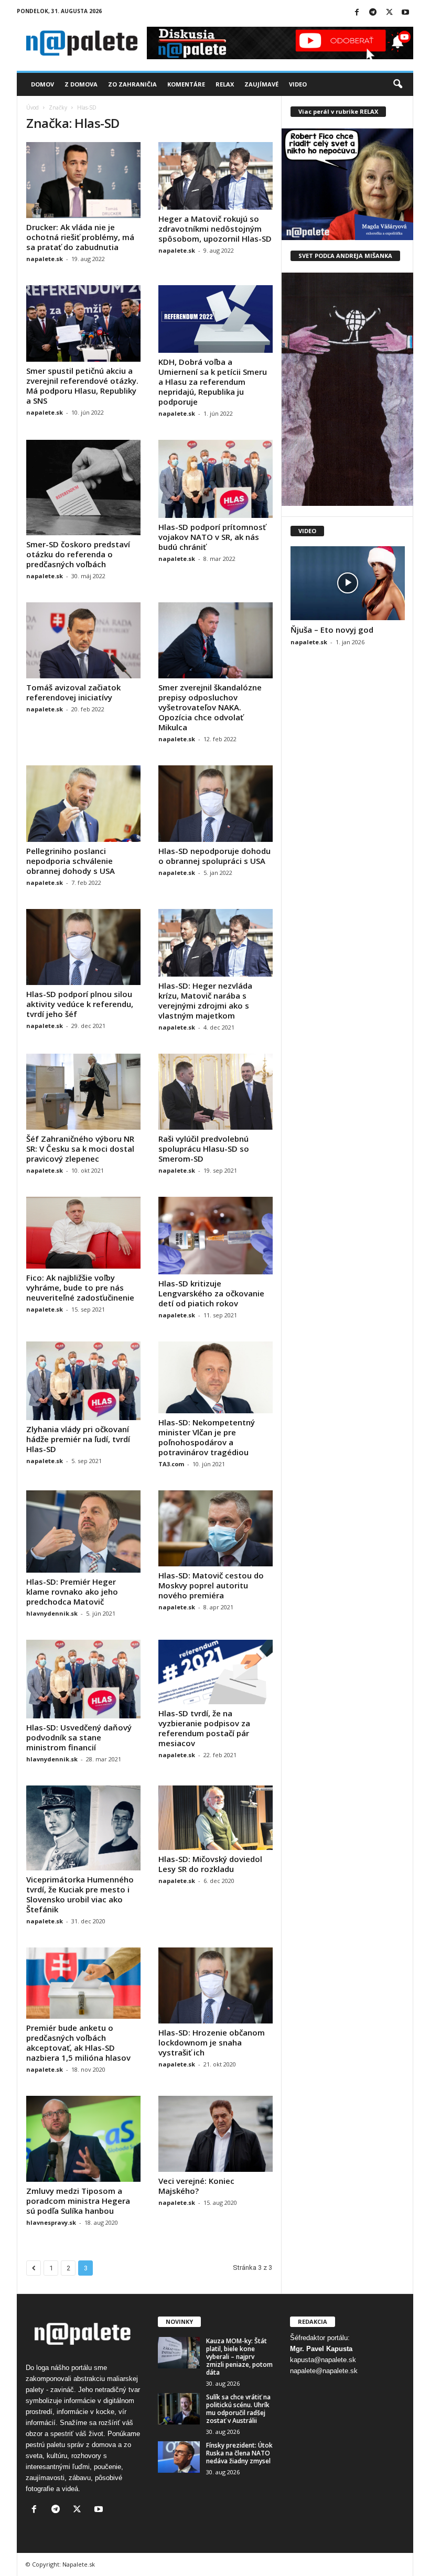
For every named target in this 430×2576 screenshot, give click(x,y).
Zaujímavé (261, 84)
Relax (225, 84)
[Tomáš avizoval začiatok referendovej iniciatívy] (83, 640)
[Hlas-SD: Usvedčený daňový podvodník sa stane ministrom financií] (83, 1679)
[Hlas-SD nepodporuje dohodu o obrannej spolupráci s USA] (216, 803)
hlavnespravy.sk (51, 2222)
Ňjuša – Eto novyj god (332, 630)
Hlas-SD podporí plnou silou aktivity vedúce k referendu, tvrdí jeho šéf (80, 1004)
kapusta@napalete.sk (323, 2360)
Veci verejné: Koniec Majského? (196, 2186)
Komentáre (186, 84)
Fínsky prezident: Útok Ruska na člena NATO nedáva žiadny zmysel (239, 2453)
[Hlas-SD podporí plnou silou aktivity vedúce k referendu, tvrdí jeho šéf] (83, 947)
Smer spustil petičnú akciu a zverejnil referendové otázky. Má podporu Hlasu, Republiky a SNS (82, 386)
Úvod (33, 107)
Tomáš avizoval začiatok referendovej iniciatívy (73, 692)
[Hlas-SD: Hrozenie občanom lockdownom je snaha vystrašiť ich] (216, 1985)
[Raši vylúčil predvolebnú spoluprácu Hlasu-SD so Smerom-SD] (216, 1092)
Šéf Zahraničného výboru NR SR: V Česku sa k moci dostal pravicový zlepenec (80, 1149)
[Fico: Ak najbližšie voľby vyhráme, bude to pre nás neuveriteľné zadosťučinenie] (83, 1233)
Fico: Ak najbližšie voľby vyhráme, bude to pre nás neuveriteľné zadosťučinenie (80, 1287)
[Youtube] (405, 13)
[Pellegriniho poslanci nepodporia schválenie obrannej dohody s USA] (83, 803)
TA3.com (171, 1464)
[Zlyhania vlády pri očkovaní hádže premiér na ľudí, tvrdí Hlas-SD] (83, 1381)
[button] (397, 84)
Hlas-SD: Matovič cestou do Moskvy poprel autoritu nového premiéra (211, 1585)
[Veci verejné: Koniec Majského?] (216, 2134)
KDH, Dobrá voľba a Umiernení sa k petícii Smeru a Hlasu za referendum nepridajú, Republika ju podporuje (213, 382)
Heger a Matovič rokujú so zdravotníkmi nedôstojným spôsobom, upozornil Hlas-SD (215, 229)
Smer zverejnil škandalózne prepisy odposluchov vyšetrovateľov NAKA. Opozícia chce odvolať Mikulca (210, 707)
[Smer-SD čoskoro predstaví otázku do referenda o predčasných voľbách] (83, 488)
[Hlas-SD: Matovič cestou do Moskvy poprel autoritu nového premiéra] (216, 1528)
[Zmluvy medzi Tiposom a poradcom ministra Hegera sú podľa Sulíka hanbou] (83, 2139)
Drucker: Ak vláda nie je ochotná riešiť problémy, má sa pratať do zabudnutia (80, 237)
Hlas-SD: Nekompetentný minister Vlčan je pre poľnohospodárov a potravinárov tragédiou (207, 1437)
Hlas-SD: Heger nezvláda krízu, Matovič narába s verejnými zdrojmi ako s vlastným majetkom (205, 1000)
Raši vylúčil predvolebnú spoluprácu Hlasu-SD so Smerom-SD (204, 1149)
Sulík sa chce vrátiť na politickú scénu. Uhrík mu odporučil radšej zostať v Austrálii (238, 2409)
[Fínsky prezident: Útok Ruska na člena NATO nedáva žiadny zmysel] (179, 2457)
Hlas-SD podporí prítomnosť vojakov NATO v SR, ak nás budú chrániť (212, 537)
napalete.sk (45, 259)
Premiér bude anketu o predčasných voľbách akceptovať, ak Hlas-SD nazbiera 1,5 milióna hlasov (78, 2043)
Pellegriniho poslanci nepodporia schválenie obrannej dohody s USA (71, 861)
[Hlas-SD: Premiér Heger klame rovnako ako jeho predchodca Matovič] (83, 1531)
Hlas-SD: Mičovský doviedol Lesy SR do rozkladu (210, 1864)
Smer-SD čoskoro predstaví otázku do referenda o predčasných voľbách (78, 554)
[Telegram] (373, 13)
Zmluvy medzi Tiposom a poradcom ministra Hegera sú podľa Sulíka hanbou (78, 2201)
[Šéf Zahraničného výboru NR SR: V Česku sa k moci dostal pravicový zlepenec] (83, 1092)
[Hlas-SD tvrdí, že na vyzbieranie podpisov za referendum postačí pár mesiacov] (216, 1672)
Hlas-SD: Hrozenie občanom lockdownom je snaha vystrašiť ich (212, 2042)
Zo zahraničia (132, 84)
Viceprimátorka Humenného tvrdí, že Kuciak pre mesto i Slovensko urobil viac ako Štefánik (80, 1894)
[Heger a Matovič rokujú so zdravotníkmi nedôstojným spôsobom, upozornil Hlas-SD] (216, 176)
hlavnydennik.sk (52, 1613)
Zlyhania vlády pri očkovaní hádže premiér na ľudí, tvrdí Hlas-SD (78, 1439)
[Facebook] (357, 13)
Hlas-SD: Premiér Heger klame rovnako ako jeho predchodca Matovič (72, 1592)
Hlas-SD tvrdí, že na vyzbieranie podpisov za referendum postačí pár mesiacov (204, 1728)
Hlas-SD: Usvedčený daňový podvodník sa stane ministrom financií (79, 1737)
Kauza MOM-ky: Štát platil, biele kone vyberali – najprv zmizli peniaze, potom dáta (239, 2357)
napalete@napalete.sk (324, 2371)
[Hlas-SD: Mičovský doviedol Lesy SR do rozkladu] (216, 1818)
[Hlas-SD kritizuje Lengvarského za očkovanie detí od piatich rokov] (216, 1236)
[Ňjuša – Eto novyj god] (348, 583)
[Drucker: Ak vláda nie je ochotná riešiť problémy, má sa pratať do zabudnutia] (83, 180)
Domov (42, 84)
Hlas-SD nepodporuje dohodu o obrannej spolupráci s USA (214, 856)
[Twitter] (389, 13)
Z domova (81, 84)
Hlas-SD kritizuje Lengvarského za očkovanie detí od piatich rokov (211, 1293)
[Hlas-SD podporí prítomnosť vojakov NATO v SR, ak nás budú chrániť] (216, 479)
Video (298, 84)
